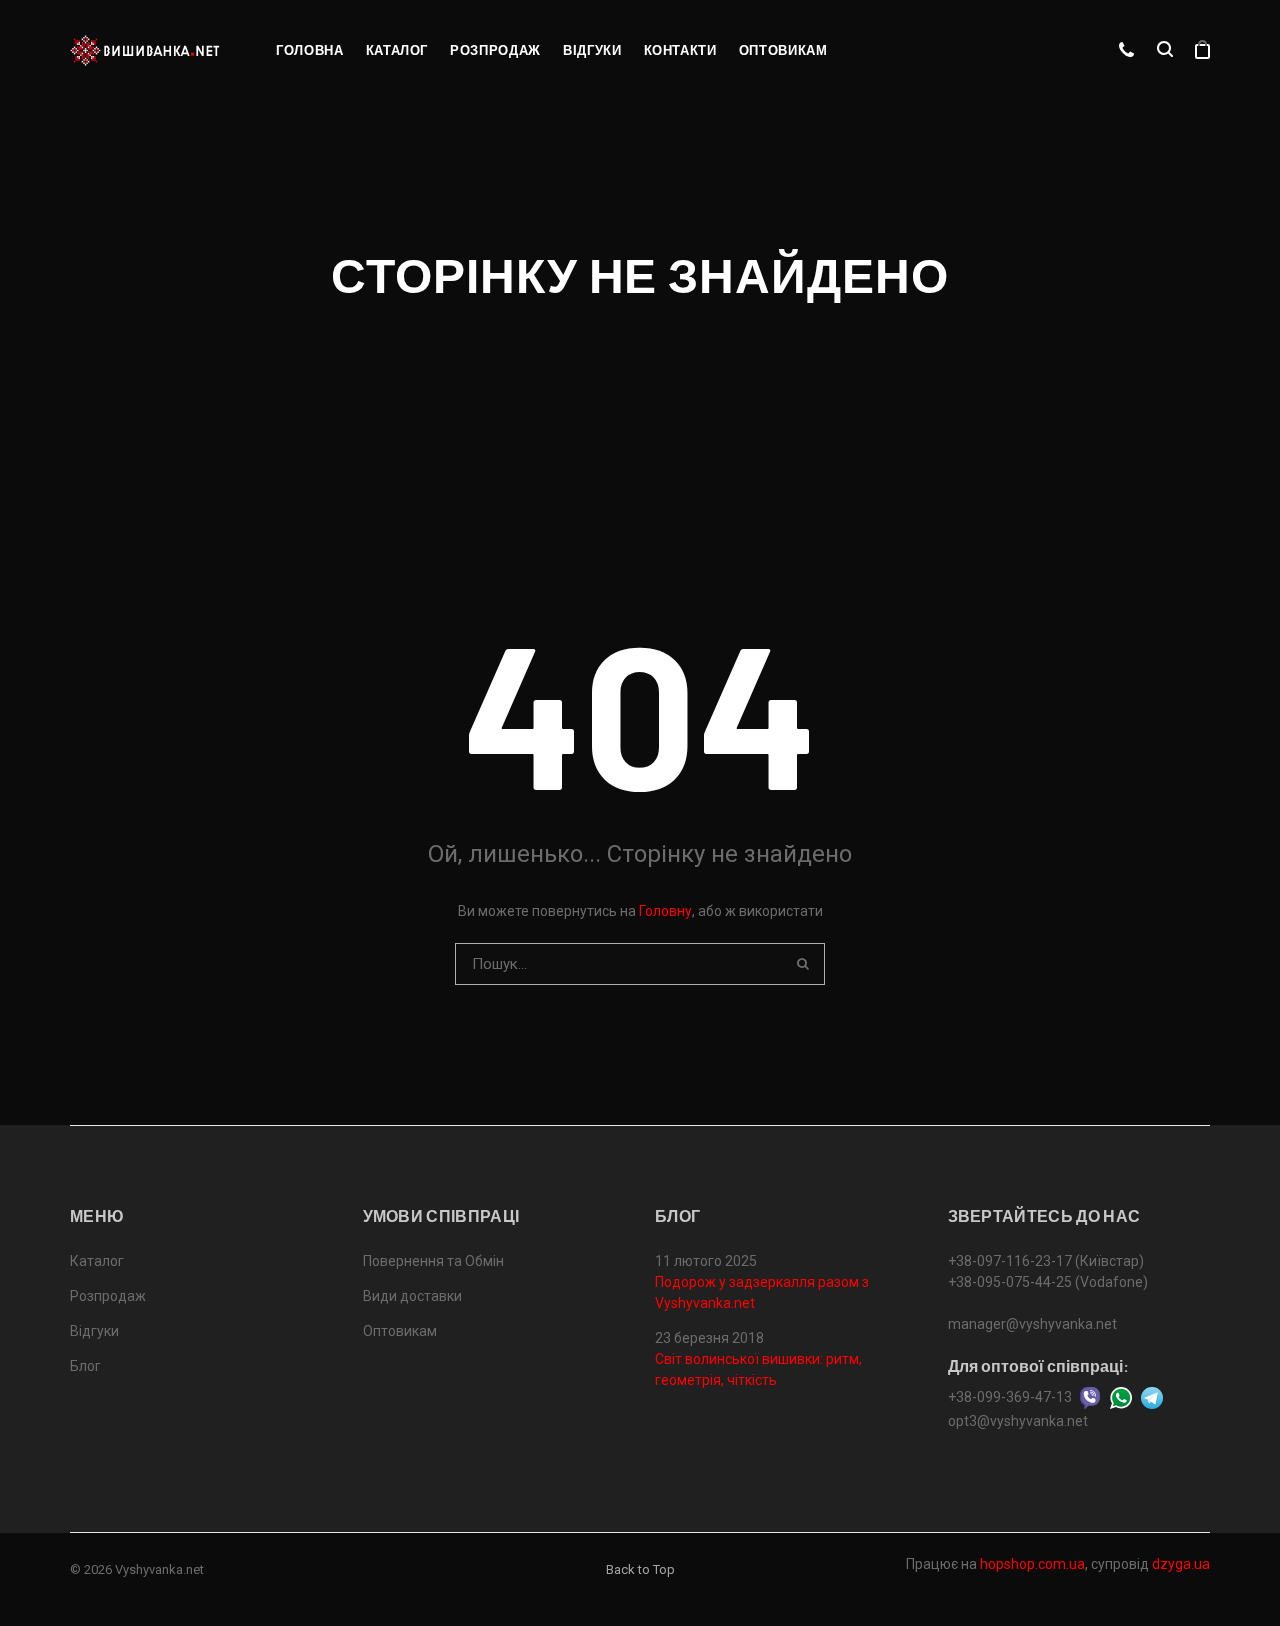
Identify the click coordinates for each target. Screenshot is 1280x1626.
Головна (310, 50)
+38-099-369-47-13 (1010, 1397)
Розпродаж (495, 50)
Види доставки (412, 1296)
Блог (85, 1366)
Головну (665, 911)
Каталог (397, 50)
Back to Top (640, 1569)
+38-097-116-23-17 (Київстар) (1046, 1261)
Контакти (680, 50)
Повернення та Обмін (433, 1261)
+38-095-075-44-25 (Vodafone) (1048, 1282)
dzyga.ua (1181, 1564)
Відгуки (592, 50)
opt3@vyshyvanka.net (1018, 1421)
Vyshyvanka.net (159, 1569)
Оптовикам (783, 50)
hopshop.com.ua (1032, 1564)
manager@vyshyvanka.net (1032, 1324)
